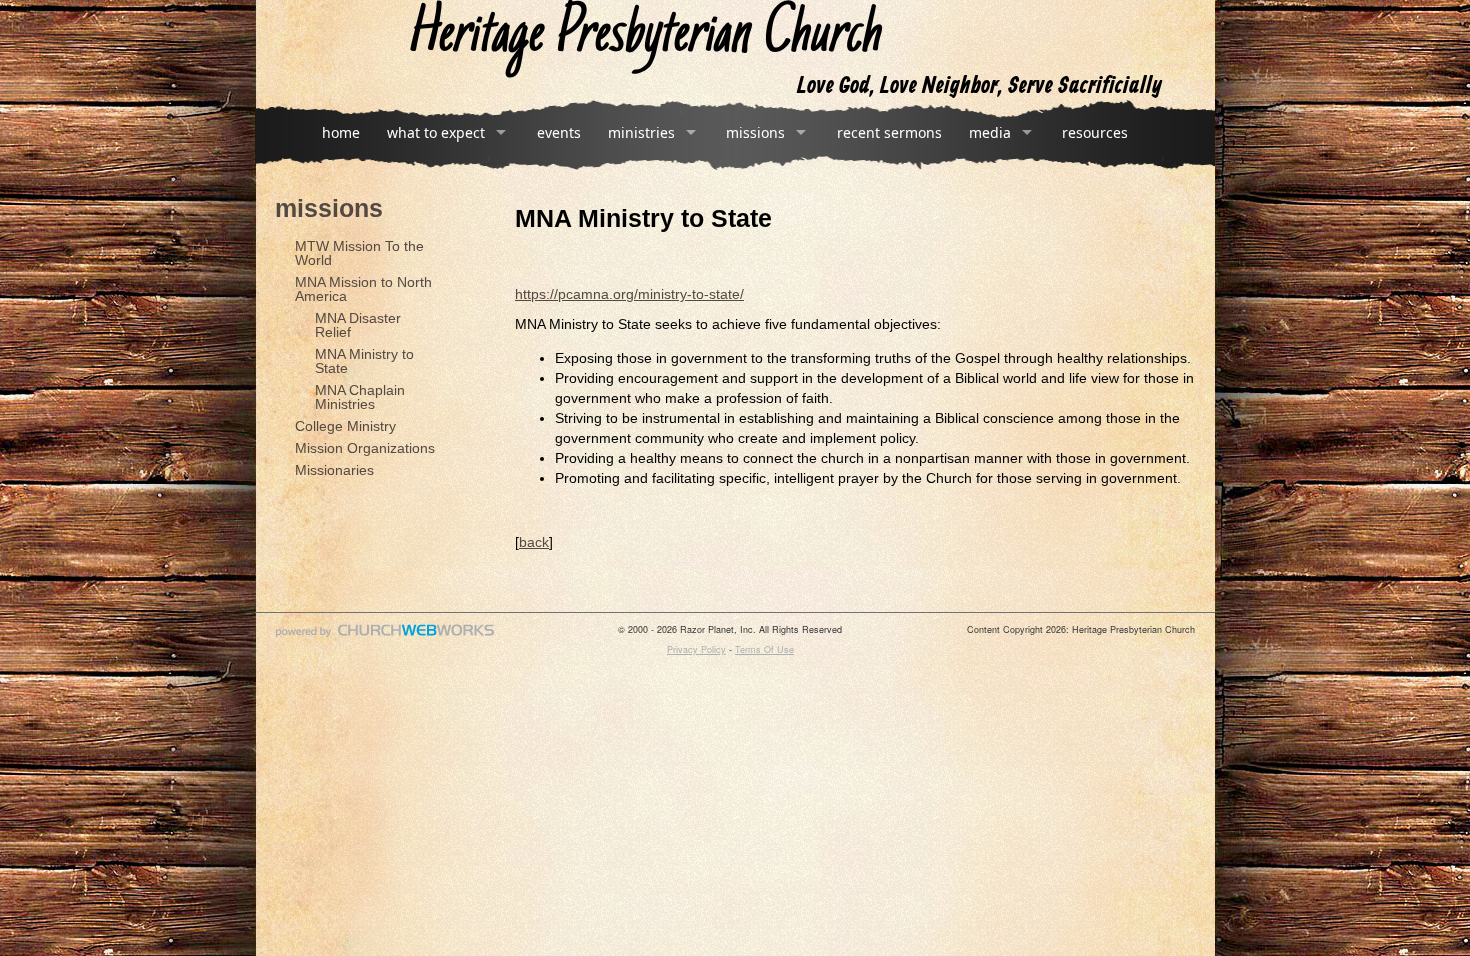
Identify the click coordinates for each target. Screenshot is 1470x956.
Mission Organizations (365, 448)
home (341, 132)
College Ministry (345, 426)
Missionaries (334, 470)
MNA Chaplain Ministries (360, 397)
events (559, 132)
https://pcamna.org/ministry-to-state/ (629, 294)
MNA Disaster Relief (358, 325)
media (990, 132)
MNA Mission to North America (363, 289)
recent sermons (889, 132)
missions (755, 132)
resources (1095, 132)
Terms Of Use (764, 649)
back (534, 542)
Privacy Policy (696, 649)
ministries (641, 132)
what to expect (436, 132)
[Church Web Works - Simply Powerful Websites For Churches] (385, 636)
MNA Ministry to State (364, 361)
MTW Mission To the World (359, 253)
